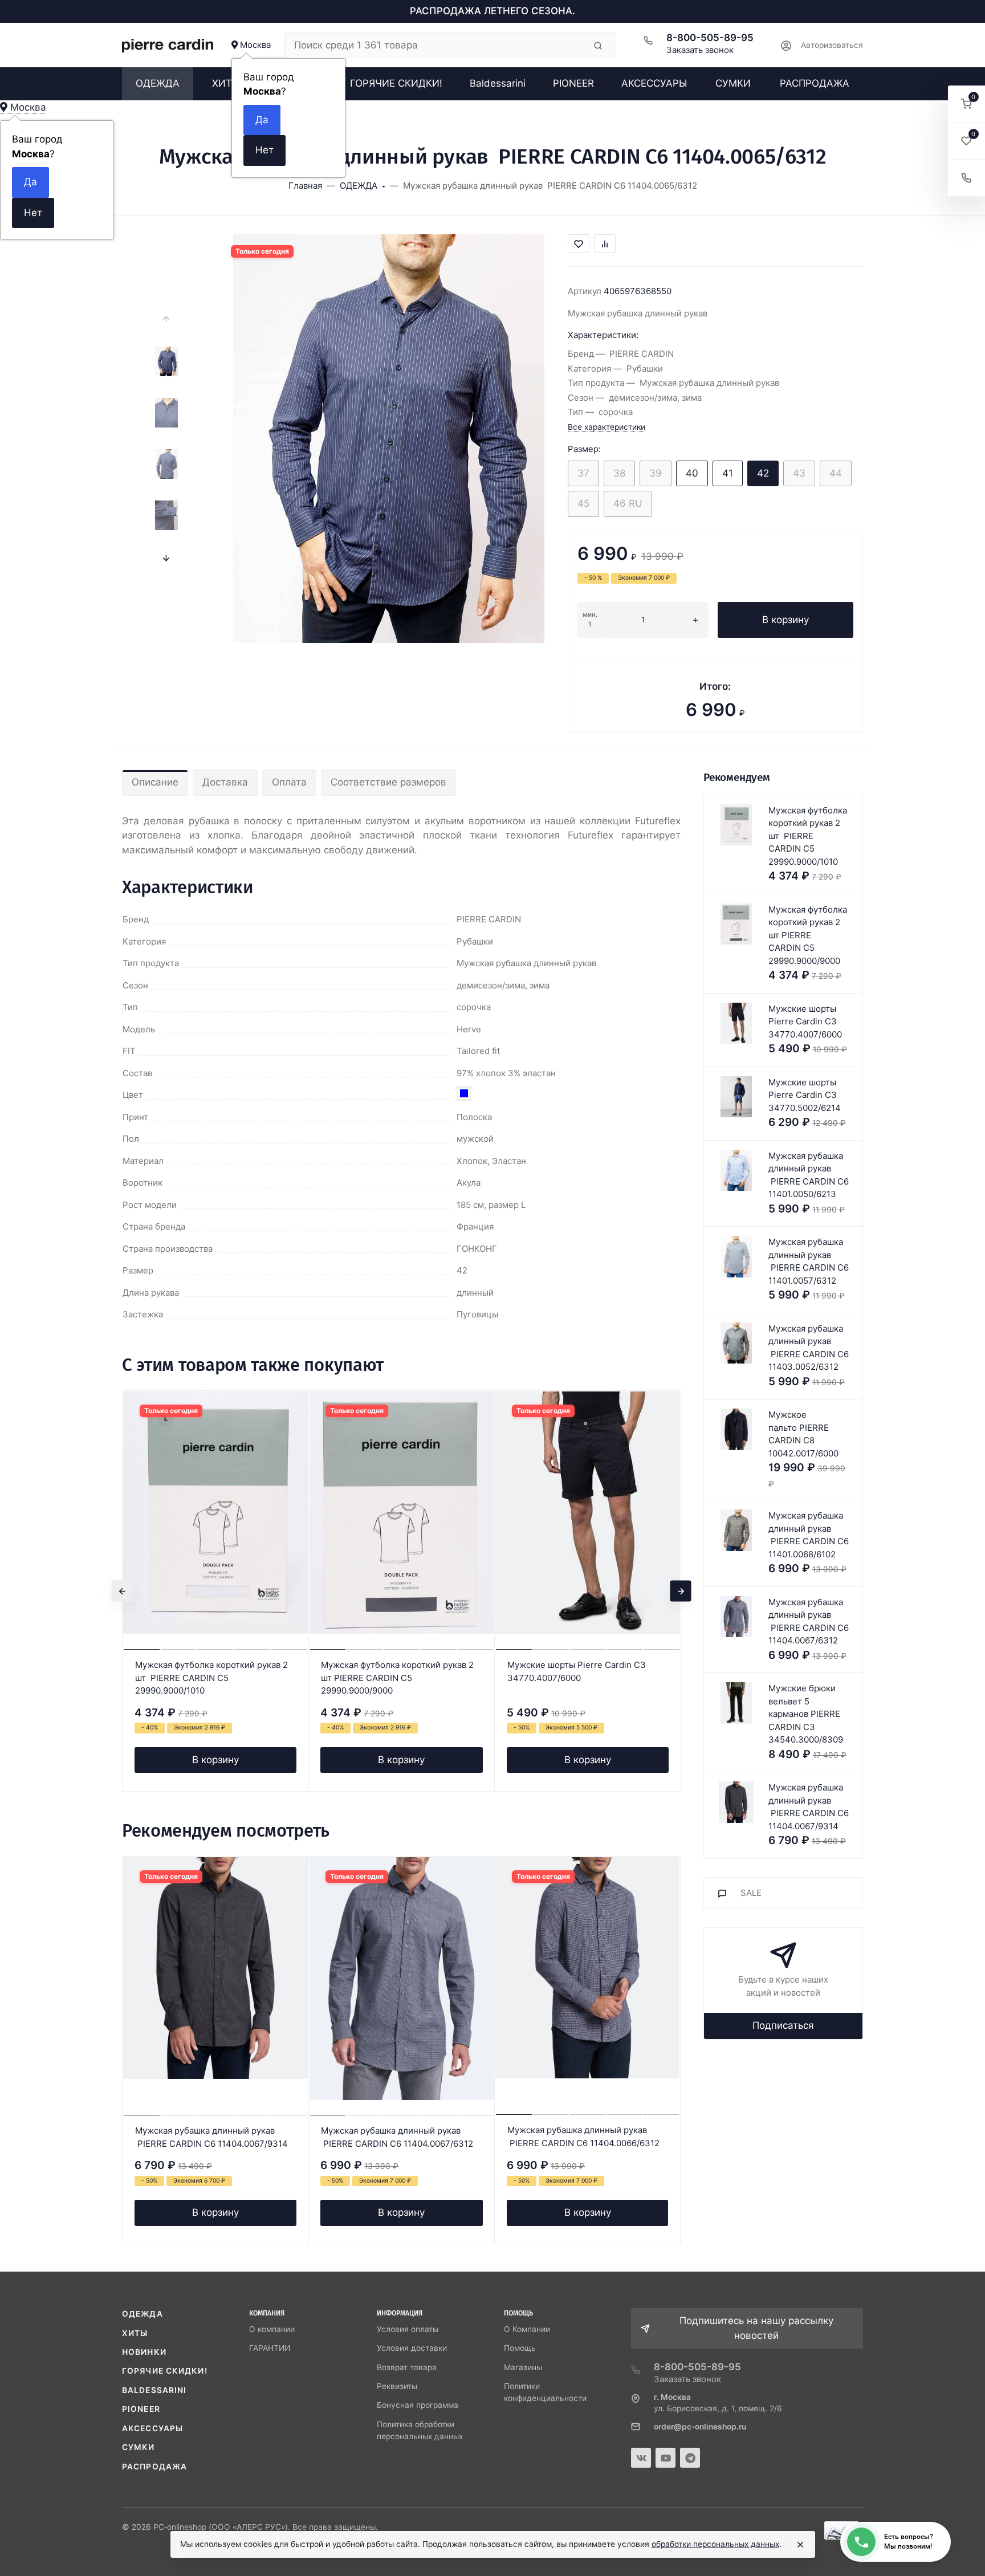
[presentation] (166, 319)
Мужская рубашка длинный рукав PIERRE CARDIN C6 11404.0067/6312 (397, 2137)
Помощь (520, 2348)
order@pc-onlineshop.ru (700, 2427)
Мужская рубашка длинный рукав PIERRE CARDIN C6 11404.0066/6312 (583, 2137)
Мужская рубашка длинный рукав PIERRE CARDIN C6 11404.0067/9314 (211, 2137)
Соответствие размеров (388, 782)
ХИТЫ (135, 2333)
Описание (155, 782)
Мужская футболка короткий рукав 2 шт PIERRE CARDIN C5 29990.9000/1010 (211, 1678)
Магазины (523, 2367)
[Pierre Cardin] (168, 45)
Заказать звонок (700, 50)
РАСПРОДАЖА (154, 2467)
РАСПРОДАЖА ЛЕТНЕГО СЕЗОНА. (492, 11)
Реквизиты (397, 2386)
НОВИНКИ (144, 2352)
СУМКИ (139, 2447)
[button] (966, 104)
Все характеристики (607, 427)
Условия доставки (412, 2348)
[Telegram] (690, 2458)
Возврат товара (407, 2367)
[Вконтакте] (641, 2458)
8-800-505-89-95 (710, 38)
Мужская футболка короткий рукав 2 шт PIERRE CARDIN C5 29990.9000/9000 (397, 1678)
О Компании (527, 2329)
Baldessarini (154, 2390)
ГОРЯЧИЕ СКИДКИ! (165, 2371)
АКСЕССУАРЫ (152, 2428)
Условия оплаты (408, 2329)
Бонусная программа (418, 2405)
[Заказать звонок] (966, 178)
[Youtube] (666, 2458)
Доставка (225, 782)
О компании (272, 2329)
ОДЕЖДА (143, 2314)
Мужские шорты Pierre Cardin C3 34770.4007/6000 (577, 1671)
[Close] (800, 2545)
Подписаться (783, 2025)
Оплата (289, 782)
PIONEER (141, 2409)
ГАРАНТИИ (270, 2348)
